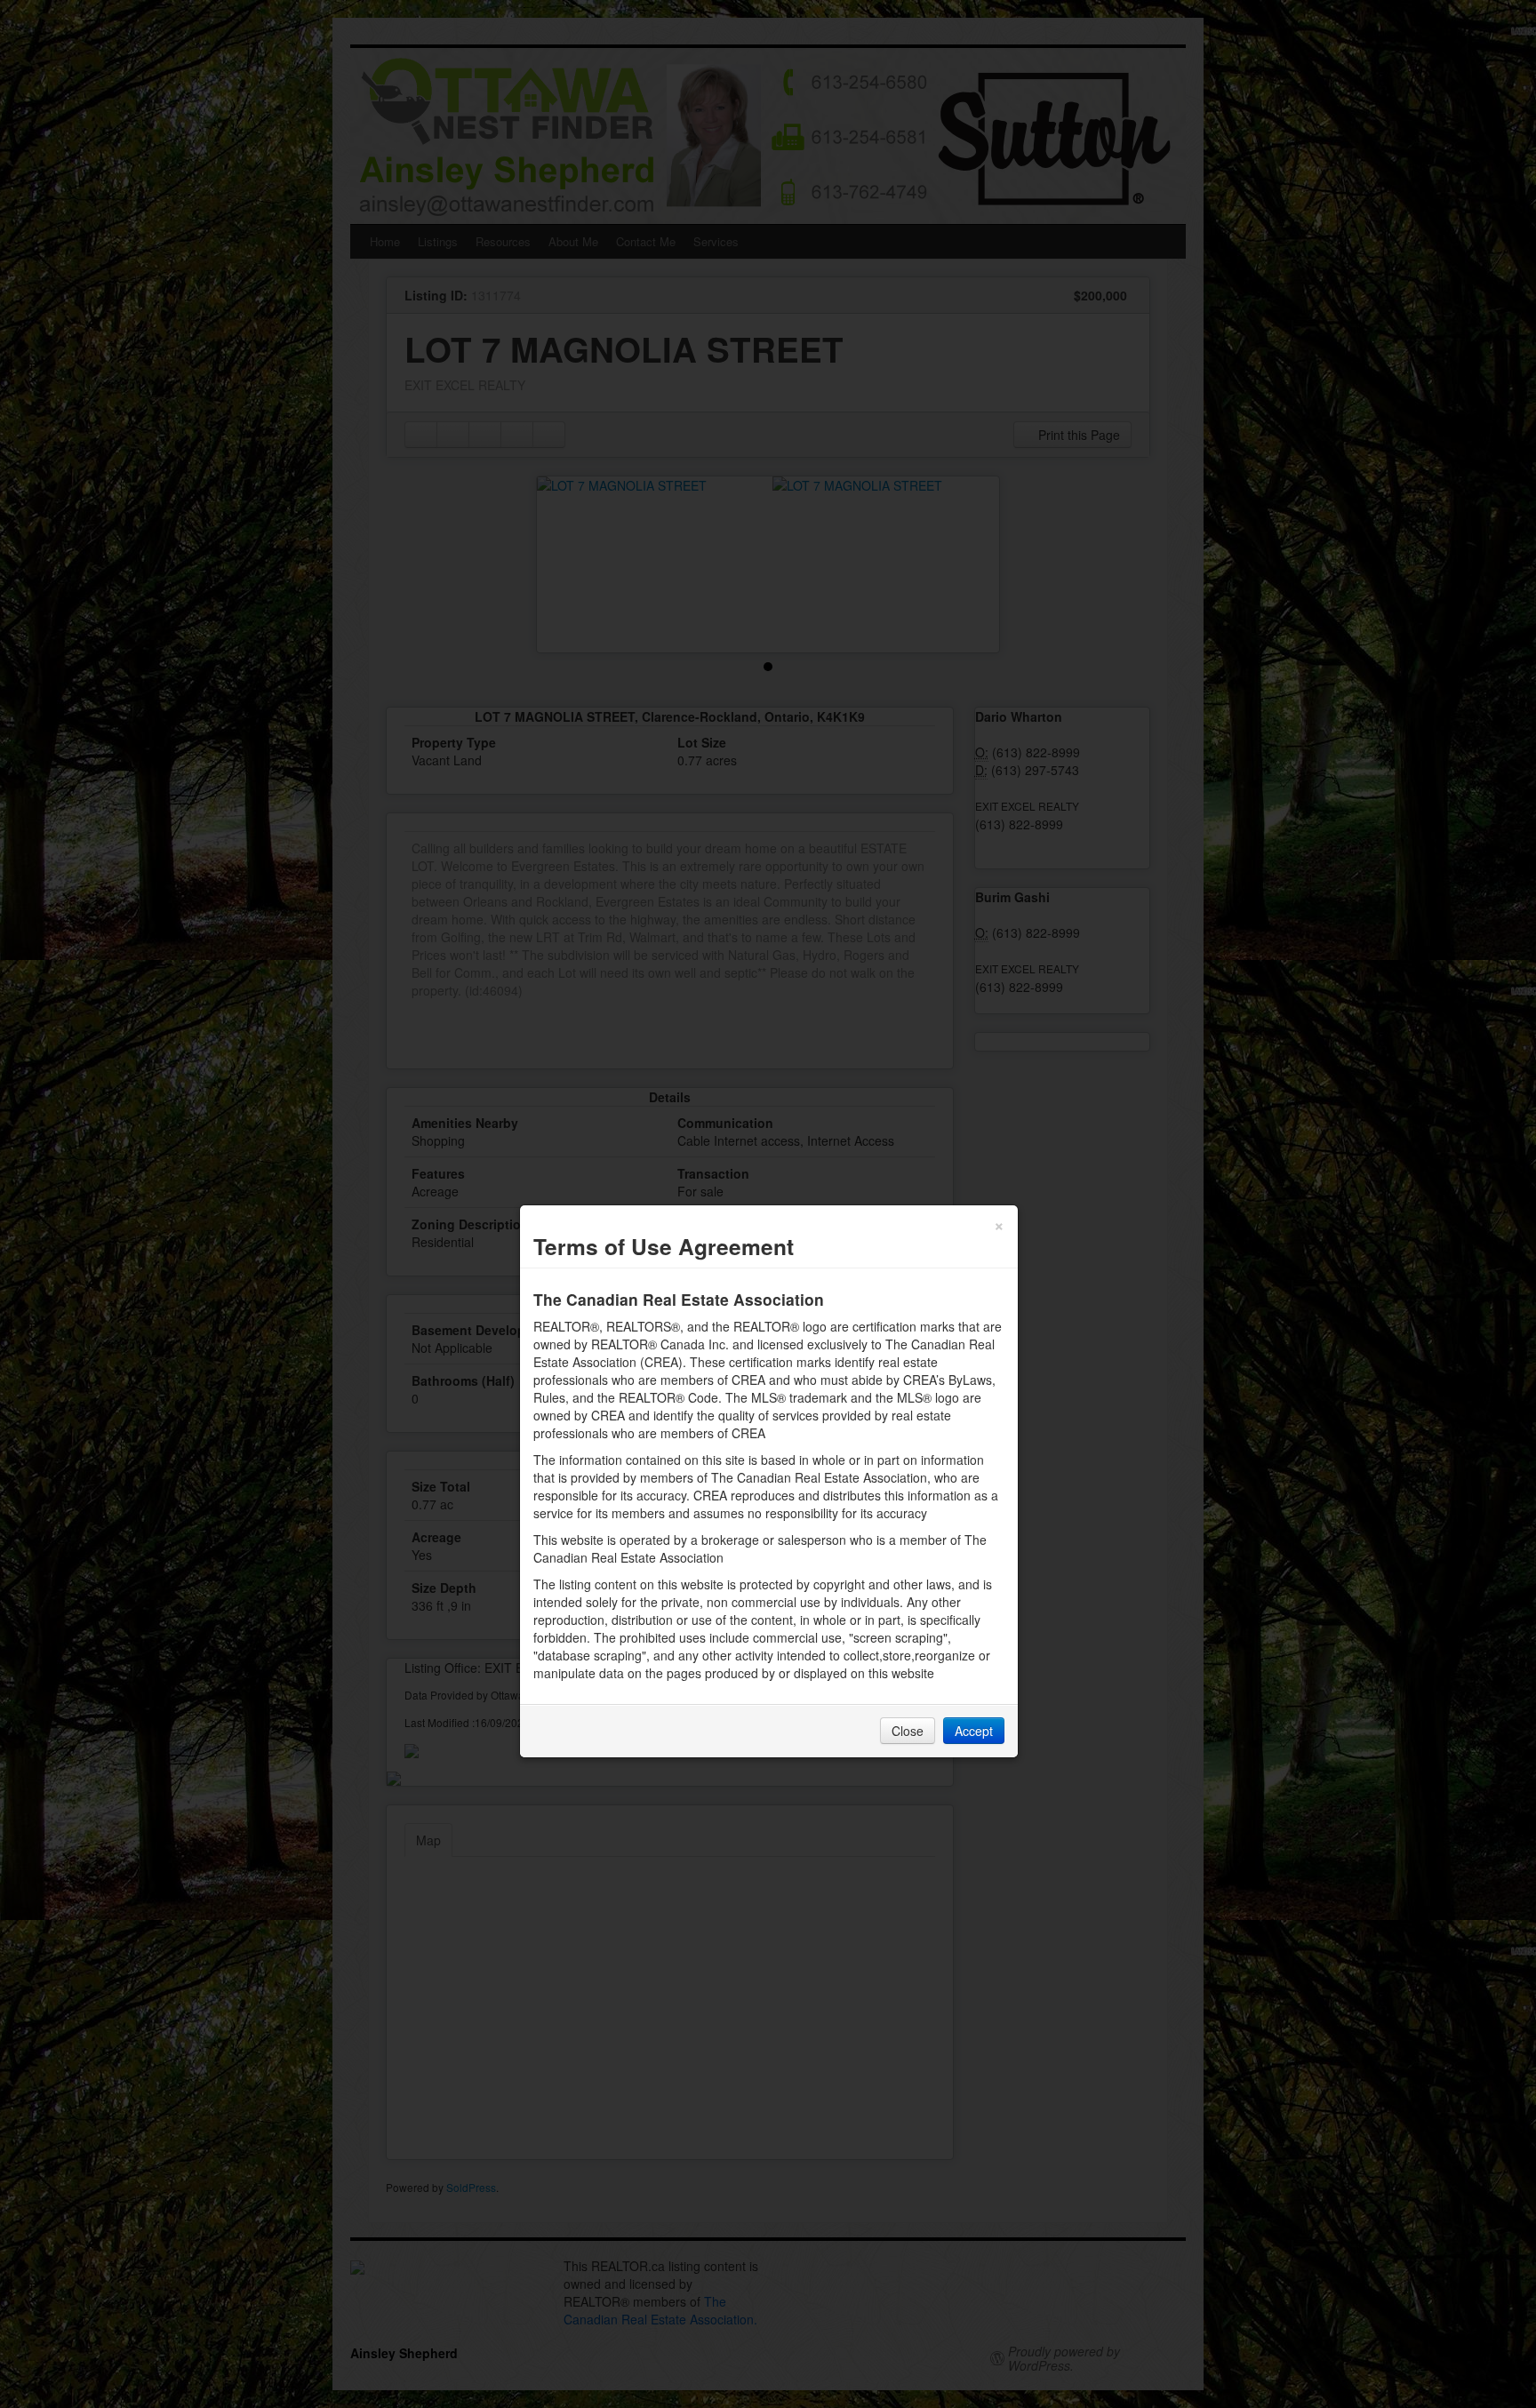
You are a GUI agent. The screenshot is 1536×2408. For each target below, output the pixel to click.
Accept (974, 1731)
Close (908, 1731)
